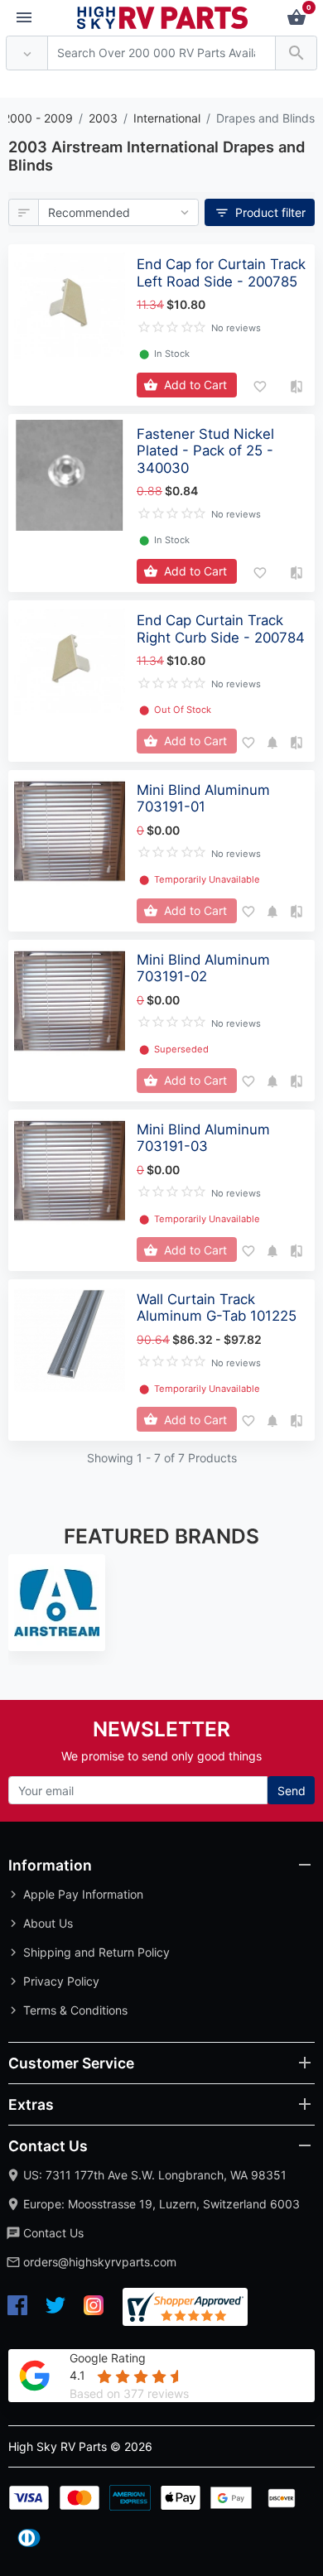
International (167, 118)
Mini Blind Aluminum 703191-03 (203, 1138)
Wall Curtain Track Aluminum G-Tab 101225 (217, 1307)
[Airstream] (57, 1603)
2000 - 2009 (38, 118)
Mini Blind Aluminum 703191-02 (203, 968)
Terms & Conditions (75, 2010)
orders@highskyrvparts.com (100, 2262)
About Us (48, 1923)
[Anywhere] (27, 53)
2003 (103, 118)
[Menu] (24, 18)
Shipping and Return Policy (96, 1952)
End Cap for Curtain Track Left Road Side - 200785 (221, 272)
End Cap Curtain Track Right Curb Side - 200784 (221, 628)
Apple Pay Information (83, 1894)
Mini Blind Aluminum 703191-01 (203, 798)
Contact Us (53, 2233)
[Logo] (163, 16)
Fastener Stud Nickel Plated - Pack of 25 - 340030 (205, 450)
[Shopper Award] (185, 2307)
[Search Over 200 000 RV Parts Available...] (296, 53)
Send (292, 1791)
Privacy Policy (61, 1981)
